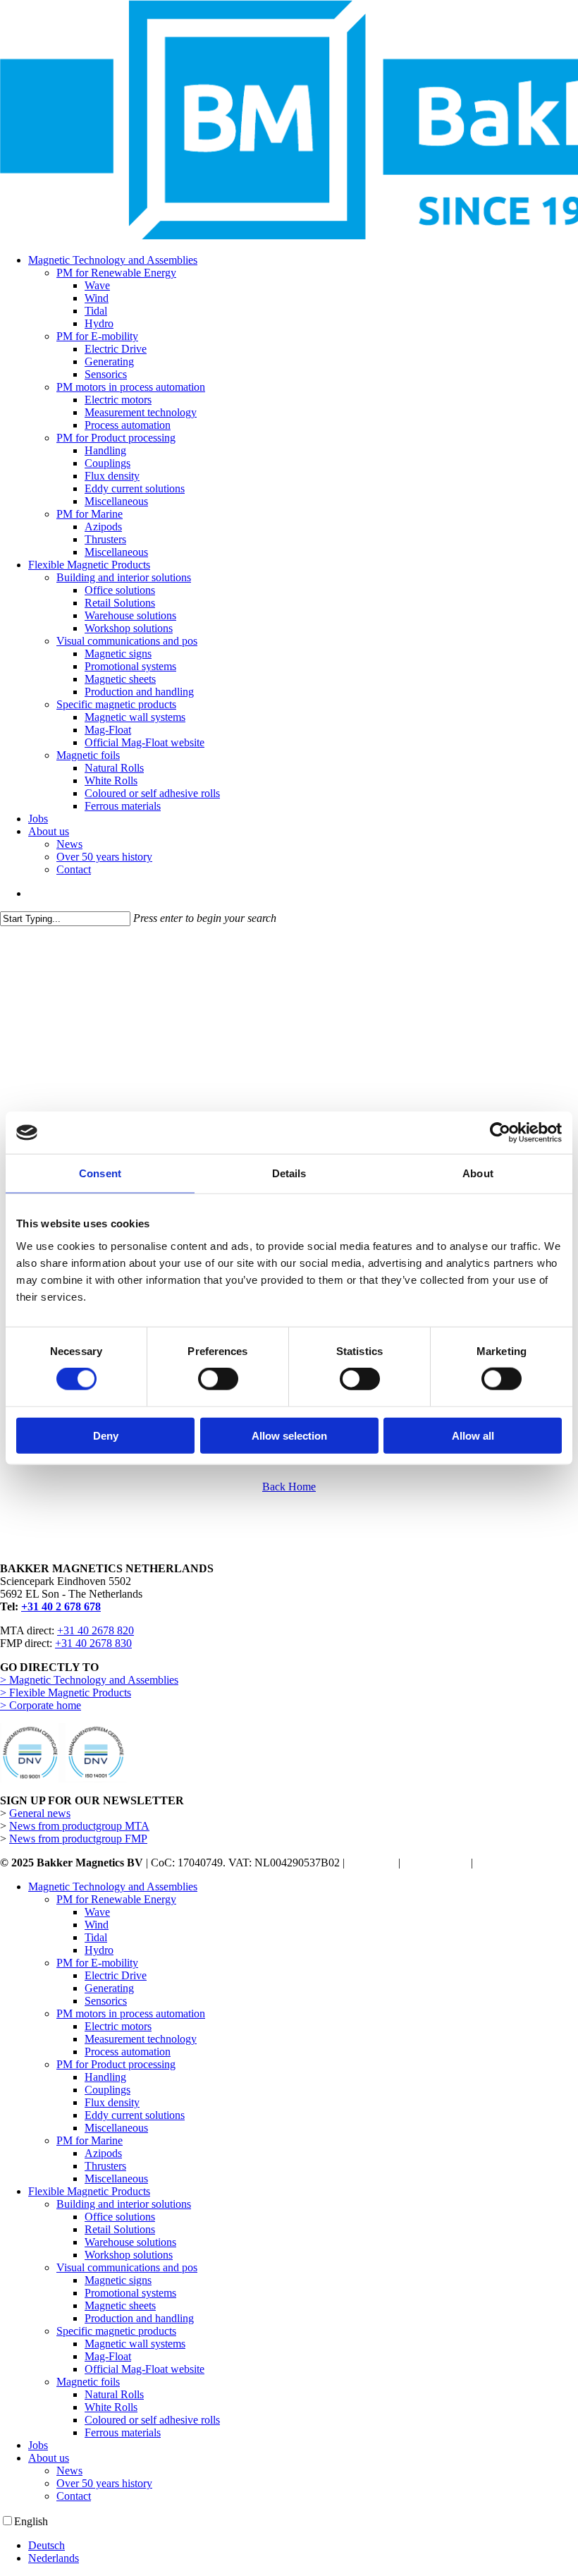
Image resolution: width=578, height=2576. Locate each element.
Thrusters (105, 2166)
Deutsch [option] (47, 2545)
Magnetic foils (88, 2382)
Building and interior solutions (124, 2204)
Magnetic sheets (120, 2305)
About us (49, 2458)
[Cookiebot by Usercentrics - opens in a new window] (500, 1133)
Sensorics (106, 2001)
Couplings (107, 2090)
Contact (74, 2496)
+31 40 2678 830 (93, 1643)
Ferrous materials (123, 2432)
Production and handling (139, 2318)
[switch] (218, 1379)
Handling (105, 2077)
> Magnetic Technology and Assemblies (89, 1680)
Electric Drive (116, 1975)
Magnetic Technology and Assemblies (113, 1887)
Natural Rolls (114, 2394)
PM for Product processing (116, 2064)
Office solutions (120, 2217)
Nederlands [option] (54, 2558)
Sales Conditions (513, 1863)
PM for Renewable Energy (116, 1899)
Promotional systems (130, 2293)
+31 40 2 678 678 (61, 1606)
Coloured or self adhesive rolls (152, 2420)
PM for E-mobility (97, 1963)
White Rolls (111, 2407)
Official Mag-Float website (144, 2369)
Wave (97, 1912)
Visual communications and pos (127, 2267)
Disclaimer (371, 1863)
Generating (109, 1988)
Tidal (96, 1937)
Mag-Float (108, 2356)
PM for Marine (90, 2140)
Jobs (38, 2445)
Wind (97, 1925)
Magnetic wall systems (135, 2344)
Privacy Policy (436, 1863)
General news (40, 1813)
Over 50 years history (104, 2483)
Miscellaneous (116, 2128)
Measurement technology (141, 2039)
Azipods (103, 2153)
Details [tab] (289, 1173)
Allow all (473, 1435)
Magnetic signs (118, 2280)
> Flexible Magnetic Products (66, 1693)
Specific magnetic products (116, 2331)
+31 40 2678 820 (96, 1630)
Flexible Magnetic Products (89, 2191)
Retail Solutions (120, 2229)
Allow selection (289, 1435)
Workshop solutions (129, 2255)
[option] (303, 2546)
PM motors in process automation (131, 2013)
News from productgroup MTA (79, 1826)
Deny (106, 1435)
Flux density (112, 2102)
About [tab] (478, 1173)
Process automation (128, 2052)
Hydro (99, 1950)
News (69, 2471)
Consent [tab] (100, 1173)
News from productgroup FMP (78, 1839)
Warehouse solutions (130, 2242)
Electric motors (118, 2026)
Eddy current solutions (135, 2115)
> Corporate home (41, 1705)
